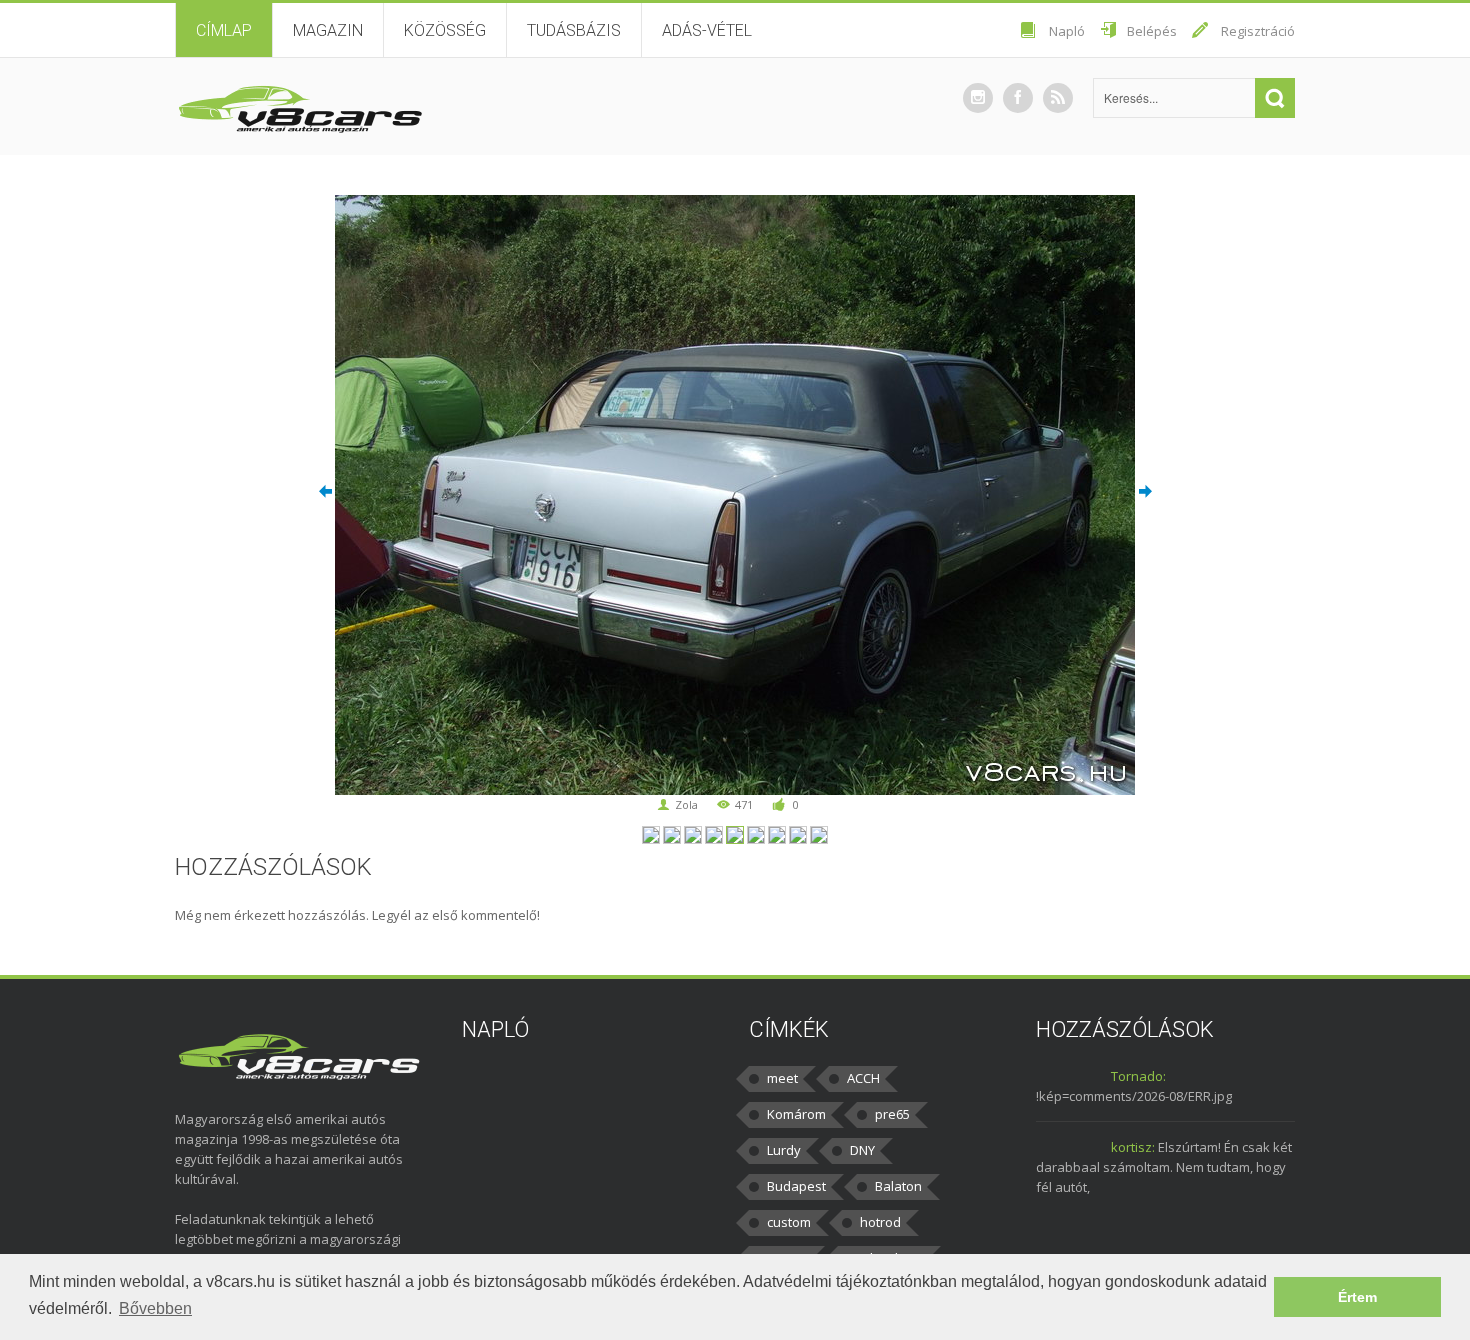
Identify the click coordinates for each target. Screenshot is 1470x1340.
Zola (686, 804)
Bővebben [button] (155, 1308)
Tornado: (1138, 1076)
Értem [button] (1357, 1297)
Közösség (445, 30)
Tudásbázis (574, 30)
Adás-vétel (707, 30)
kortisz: (1133, 1147)
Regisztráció (1258, 31)
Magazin (328, 30)
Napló (1067, 31)
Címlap (224, 30)
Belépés (1152, 31)
